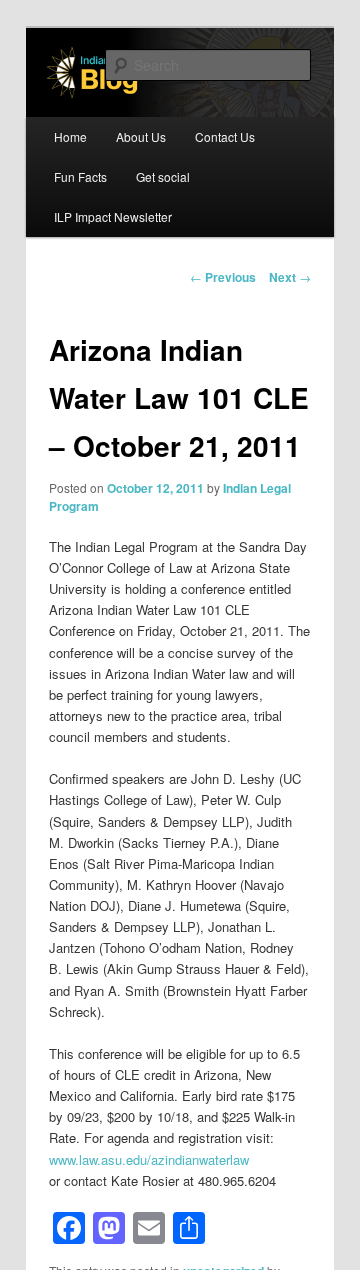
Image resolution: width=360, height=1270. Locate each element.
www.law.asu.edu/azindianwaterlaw (149, 1159)
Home (70, 136)
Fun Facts (80, 176)
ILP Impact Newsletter (113, 216)
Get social (163, 176)
